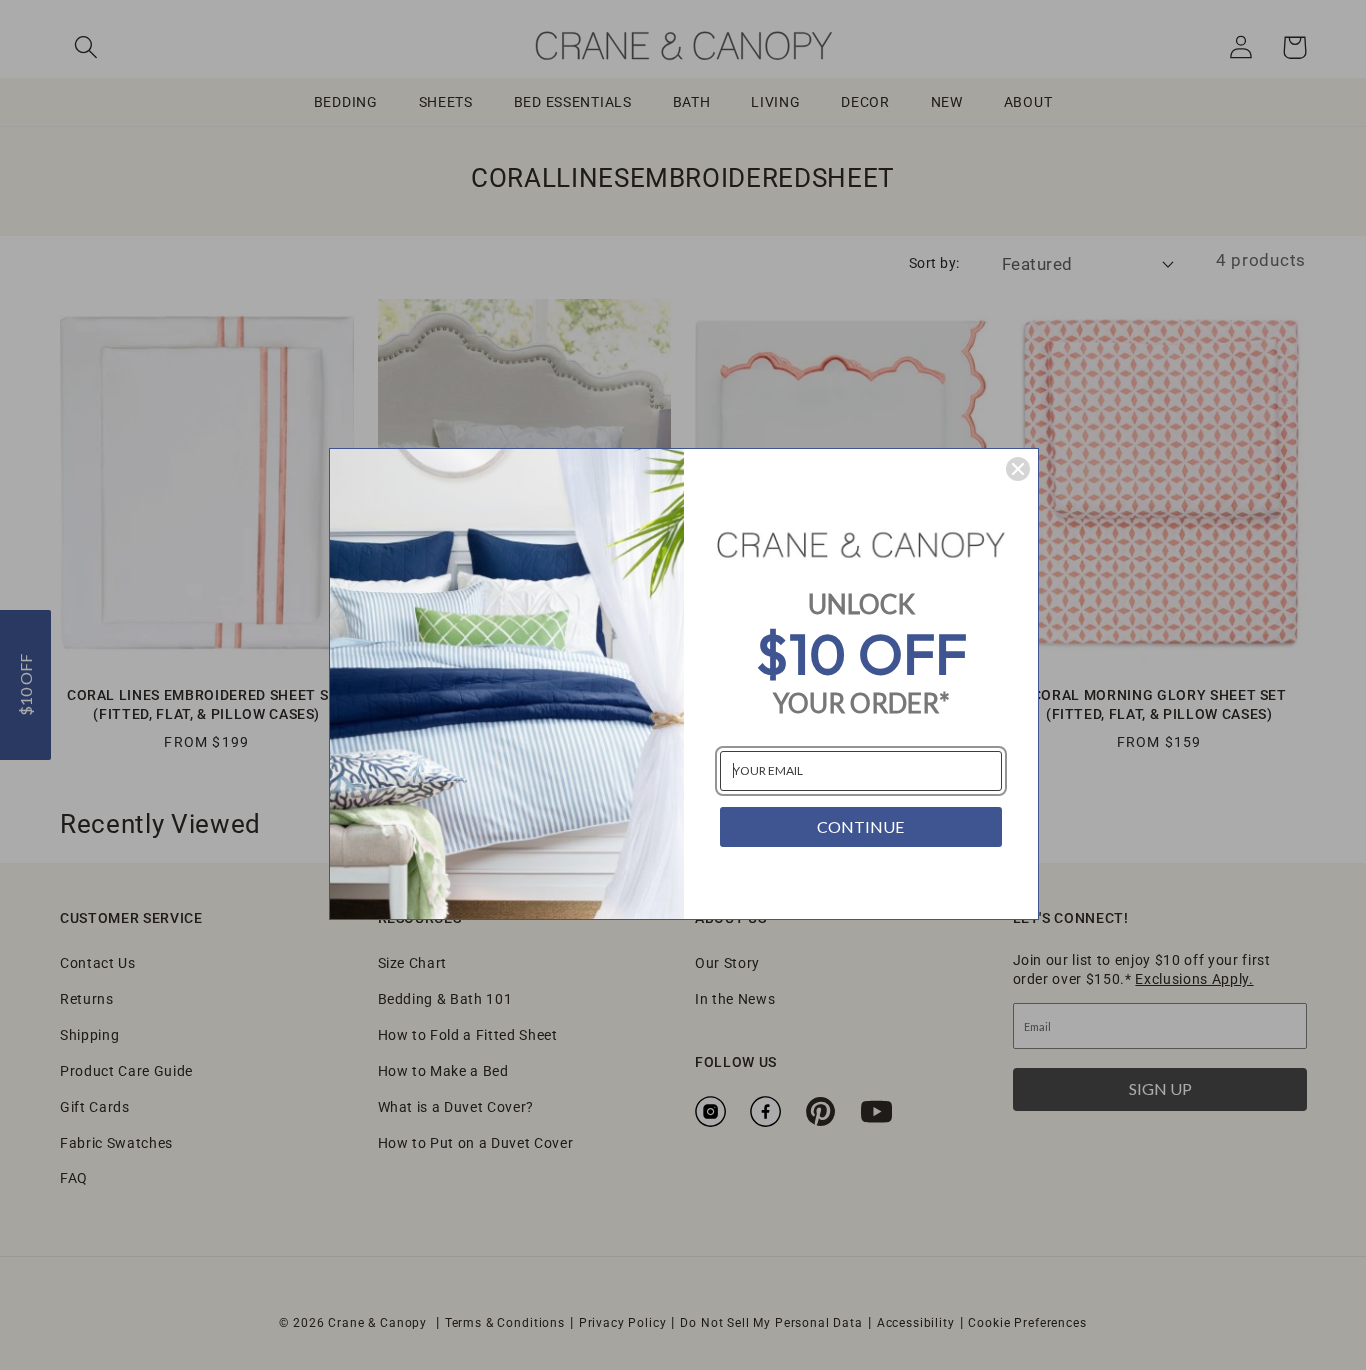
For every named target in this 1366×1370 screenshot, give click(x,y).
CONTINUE (860, 826)
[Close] (1018, 469)
